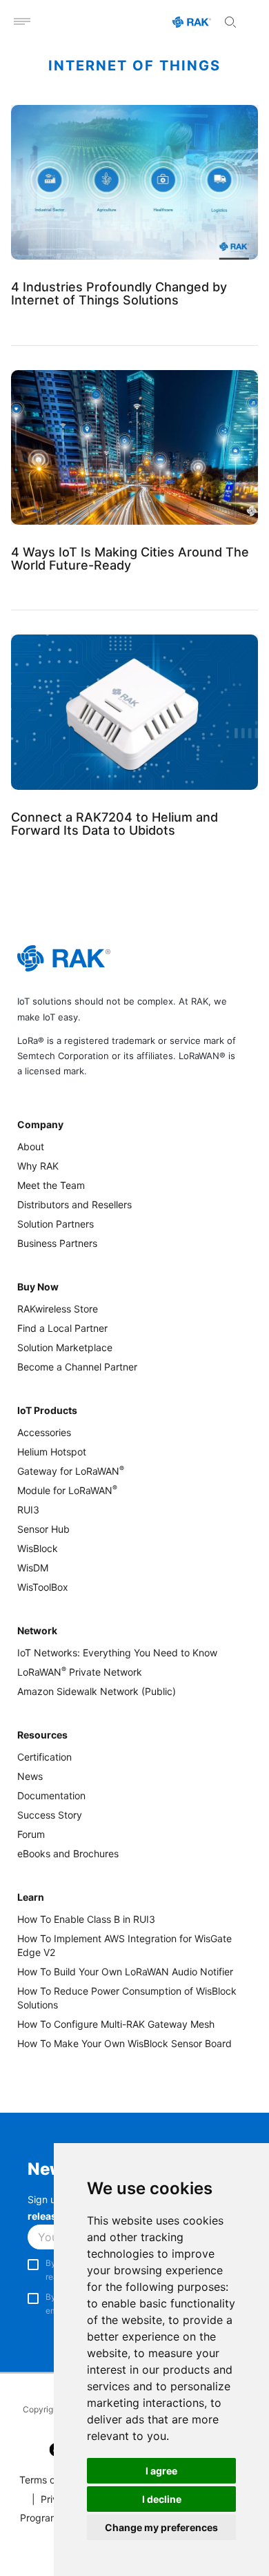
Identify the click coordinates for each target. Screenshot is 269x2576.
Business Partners (57, 1243)
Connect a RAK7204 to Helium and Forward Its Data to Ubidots (114, 824)
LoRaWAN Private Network (80, 1672)
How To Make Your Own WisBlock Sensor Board (124, 2043)
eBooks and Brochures (68, 1853)
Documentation (51, 1795)
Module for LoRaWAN (67, 1490)
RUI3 (28, 1510)
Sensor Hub (43, 1529)
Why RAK (38, 1166)
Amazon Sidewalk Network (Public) (97, 1691)
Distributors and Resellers (74, 1204)
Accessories (44, 1432)
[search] (230, 22)
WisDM (33, 1568)
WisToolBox (43, 1587)
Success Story (50, 1815)
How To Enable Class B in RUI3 (86, 1919)
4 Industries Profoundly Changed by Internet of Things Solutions (119, 293)
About (31, 1146)
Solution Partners (56, 1224)
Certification (44, 1757)
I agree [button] (161, 2471)
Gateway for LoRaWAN (71, 1471)
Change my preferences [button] (161, 2527)
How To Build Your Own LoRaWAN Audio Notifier (125, 1972)
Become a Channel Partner (77, 1367)
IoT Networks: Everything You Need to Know (117, 1653)
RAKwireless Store (58, 1309)
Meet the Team (51, 1185)
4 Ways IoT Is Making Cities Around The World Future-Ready (130, 559)
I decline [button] (162, 2499)
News (30, 1776)
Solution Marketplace (65, 1347)
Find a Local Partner (62, 1328)
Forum (31, 1834)
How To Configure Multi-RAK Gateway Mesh (116, 2024)
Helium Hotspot (52, 1452)
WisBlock (38, 1548)
